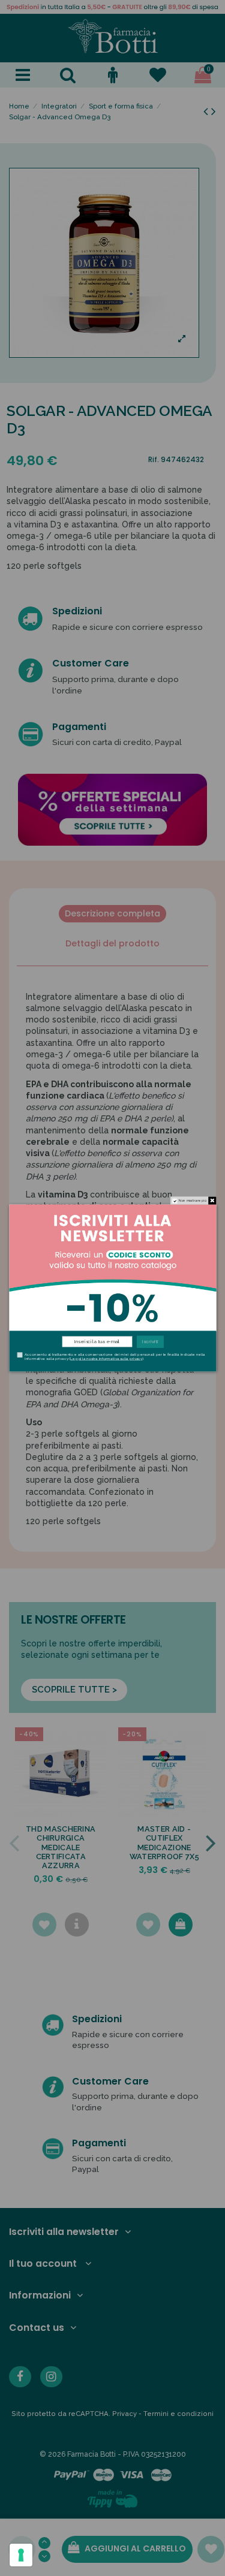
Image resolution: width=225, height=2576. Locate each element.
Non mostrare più (193, 1201)
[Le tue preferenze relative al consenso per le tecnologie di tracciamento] (21, 2555)
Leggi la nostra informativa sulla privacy (106, 1358)
